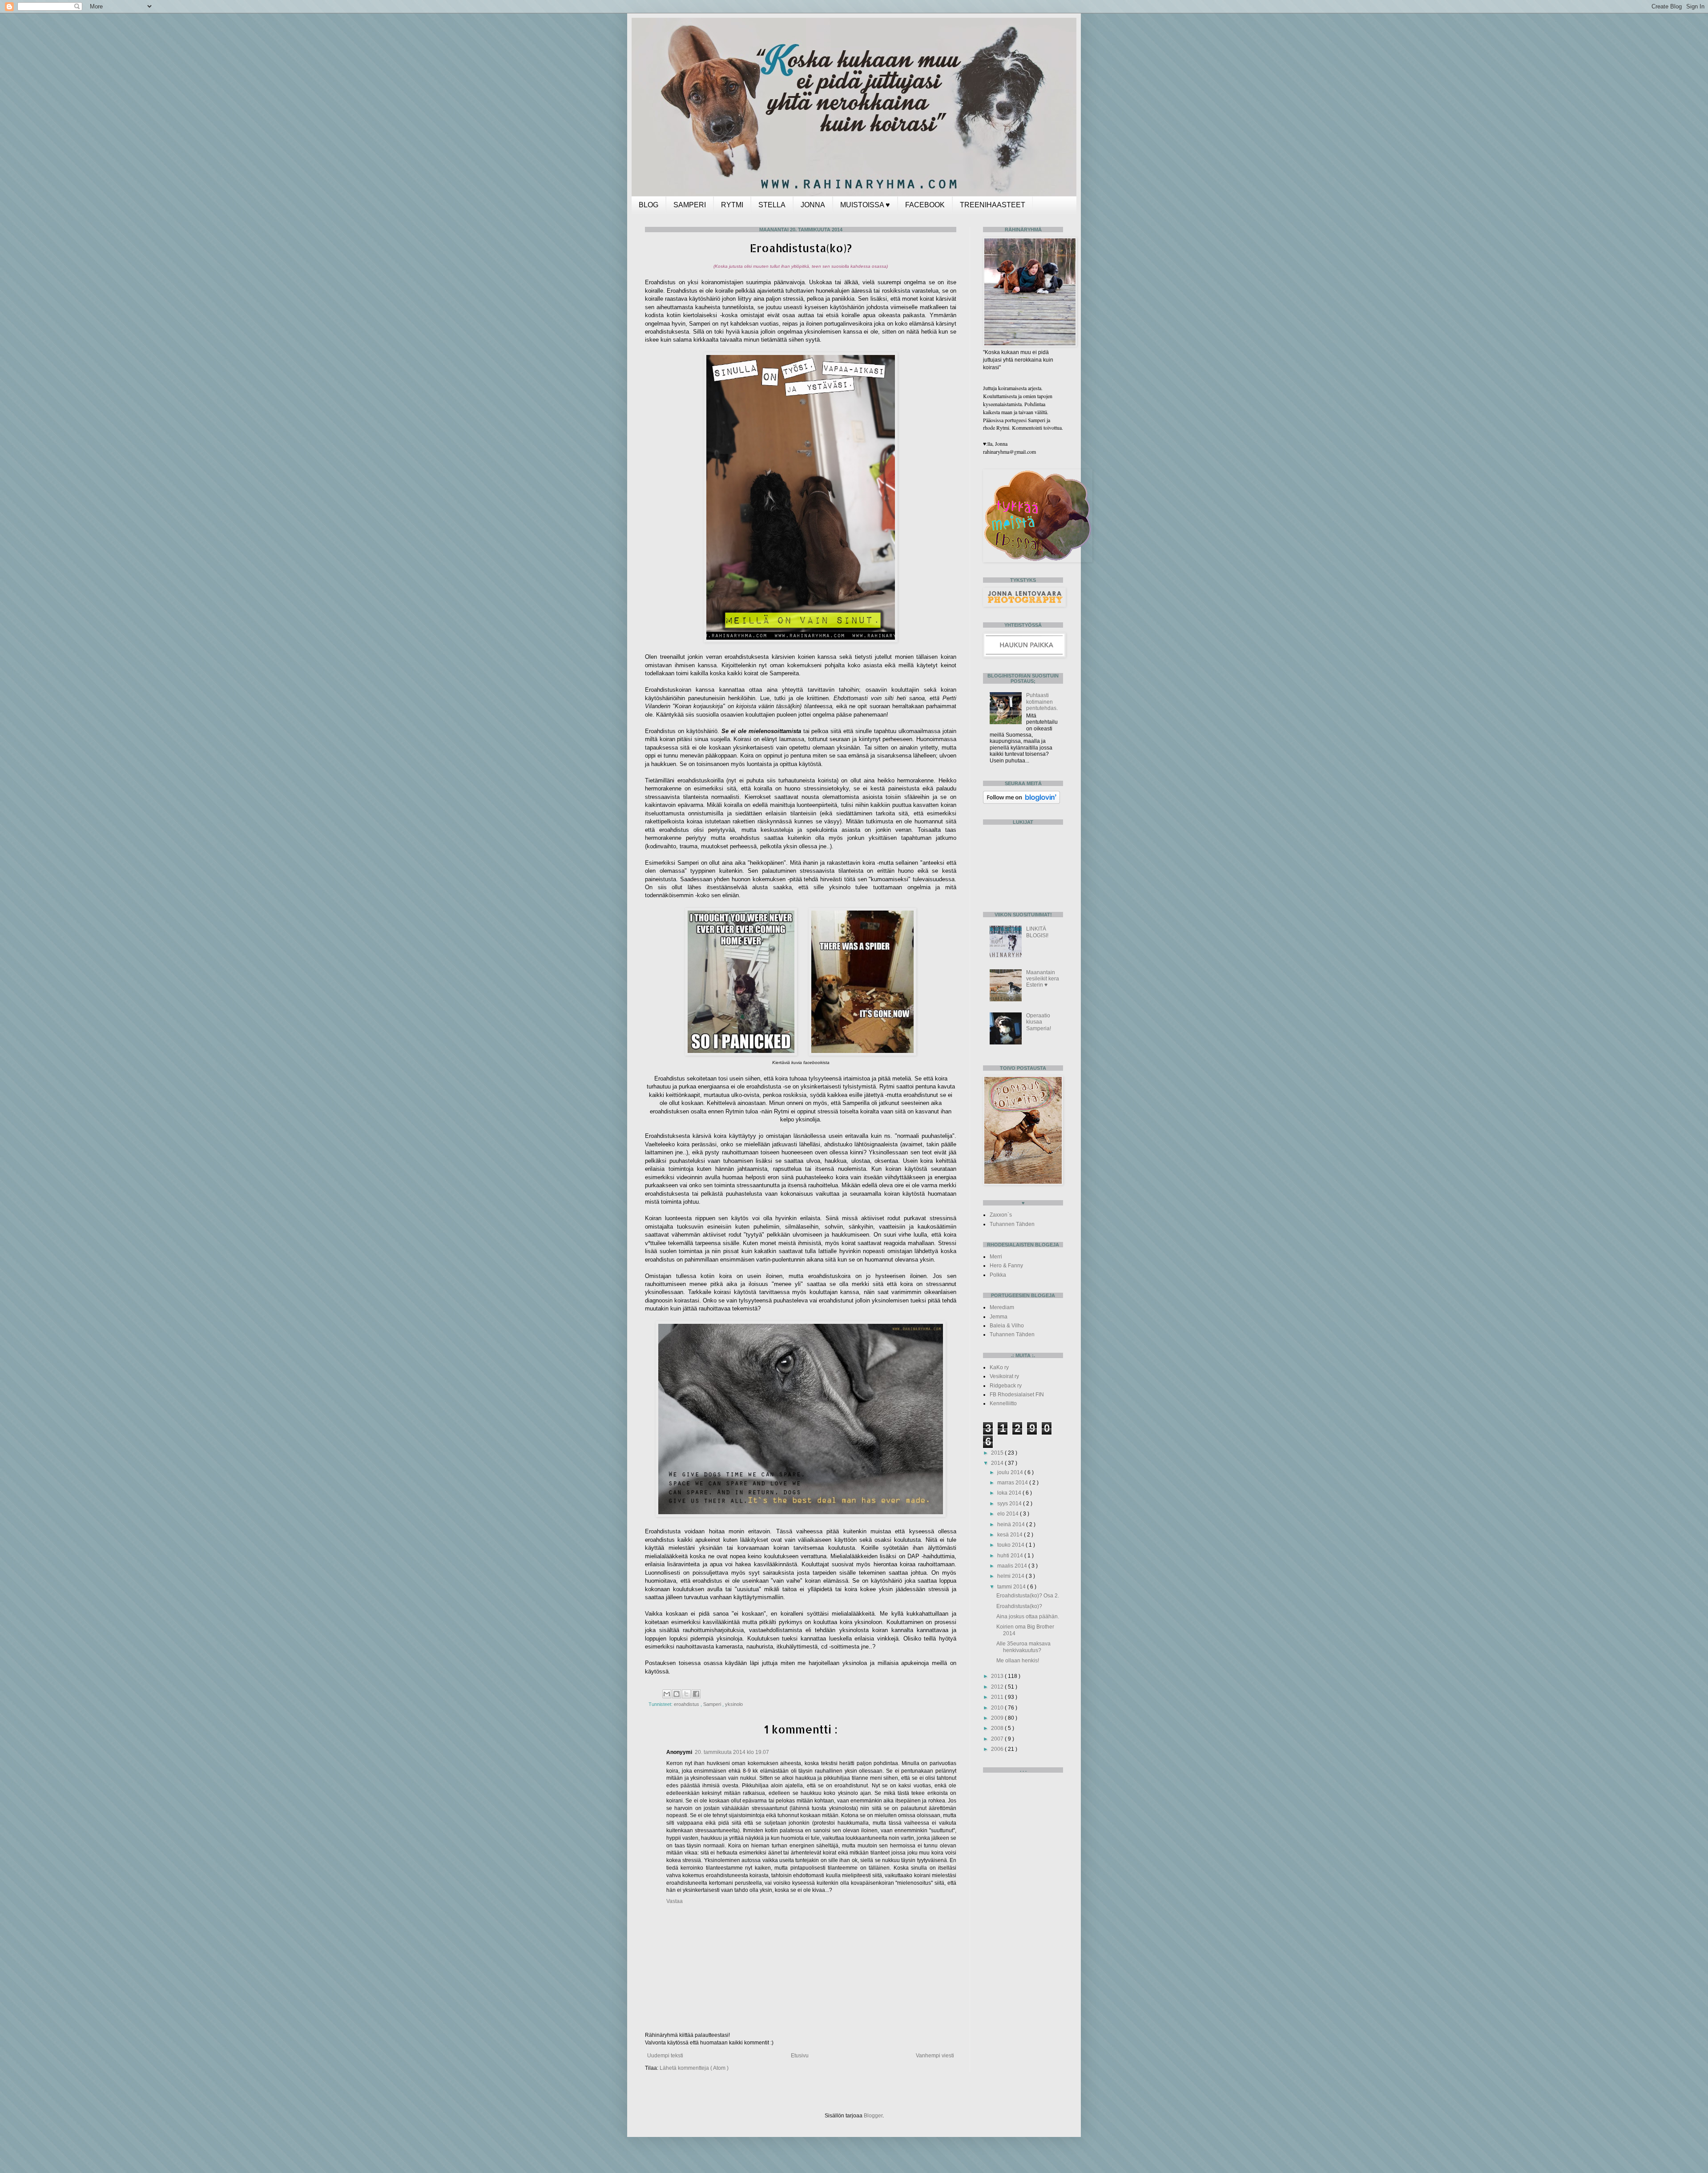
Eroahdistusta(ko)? (1019, 1606)
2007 (998, 1739)
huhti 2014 (1011, 1556)
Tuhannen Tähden (1012, 1224)
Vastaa (675, 1901)
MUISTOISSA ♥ (865, 205)
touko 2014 (1011, 1545)
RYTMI (732, 205)
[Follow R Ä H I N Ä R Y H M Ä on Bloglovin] (1021, 802)
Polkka (998, 1275)
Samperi (713, 1704)
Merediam (1002, 1307)
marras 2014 (1013, 1483)
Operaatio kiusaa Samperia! (1039, 1022)
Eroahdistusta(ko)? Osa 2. (1028, 1596)
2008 (998, 1728)
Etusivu (800, 2056)
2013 (998, 1676)
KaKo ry (999, 1367)
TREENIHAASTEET (993, 205)
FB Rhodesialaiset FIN (1017, 1395)
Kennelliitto (1003, 1403)
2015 (998, 1453)
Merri (996, 1257)
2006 (998, 1749)
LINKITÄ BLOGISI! (1037, 932)
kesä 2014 (1011, 1535)
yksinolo (734, 1704)
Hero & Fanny (1006, 1266)
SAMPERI (690, 205)
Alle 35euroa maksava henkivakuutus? (1023, 1647)
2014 (998, 1463)
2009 (998, 1718)
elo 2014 (1009, 1514)
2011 (998, 1697)
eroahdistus (687, 1704)
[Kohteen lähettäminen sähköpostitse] (667, 1694)
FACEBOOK (925, 205)
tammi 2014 (1012, 1587)
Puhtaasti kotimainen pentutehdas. (1042, 702)
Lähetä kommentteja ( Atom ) (694, 2068)
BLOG (649, 205)
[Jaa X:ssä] (686, 1694)
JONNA (813, 205)
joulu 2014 (1011, 1472)
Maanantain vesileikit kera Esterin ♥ (1043, 979)
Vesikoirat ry (1004, 1376)
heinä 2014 (1012, 1524)
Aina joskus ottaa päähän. (1028, 1617)
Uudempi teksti (665, 2056)
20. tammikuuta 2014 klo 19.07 (732, 1752)
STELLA (772, 205)
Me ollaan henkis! (1018, 1661)
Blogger (873, 2116)
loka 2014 (1010, 1493)
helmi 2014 (1011, 1576)
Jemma (999, 1317)
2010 (998, 1708)
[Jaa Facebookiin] (696, 1694)
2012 (998, 1687)
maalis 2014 (1013, 1566)
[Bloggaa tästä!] (677, 1694)
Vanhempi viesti (935, 2056)
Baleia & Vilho (1007, 1326)
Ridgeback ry (1006, 1386)
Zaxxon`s (1001, 1215)
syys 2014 (1010, 1504)
